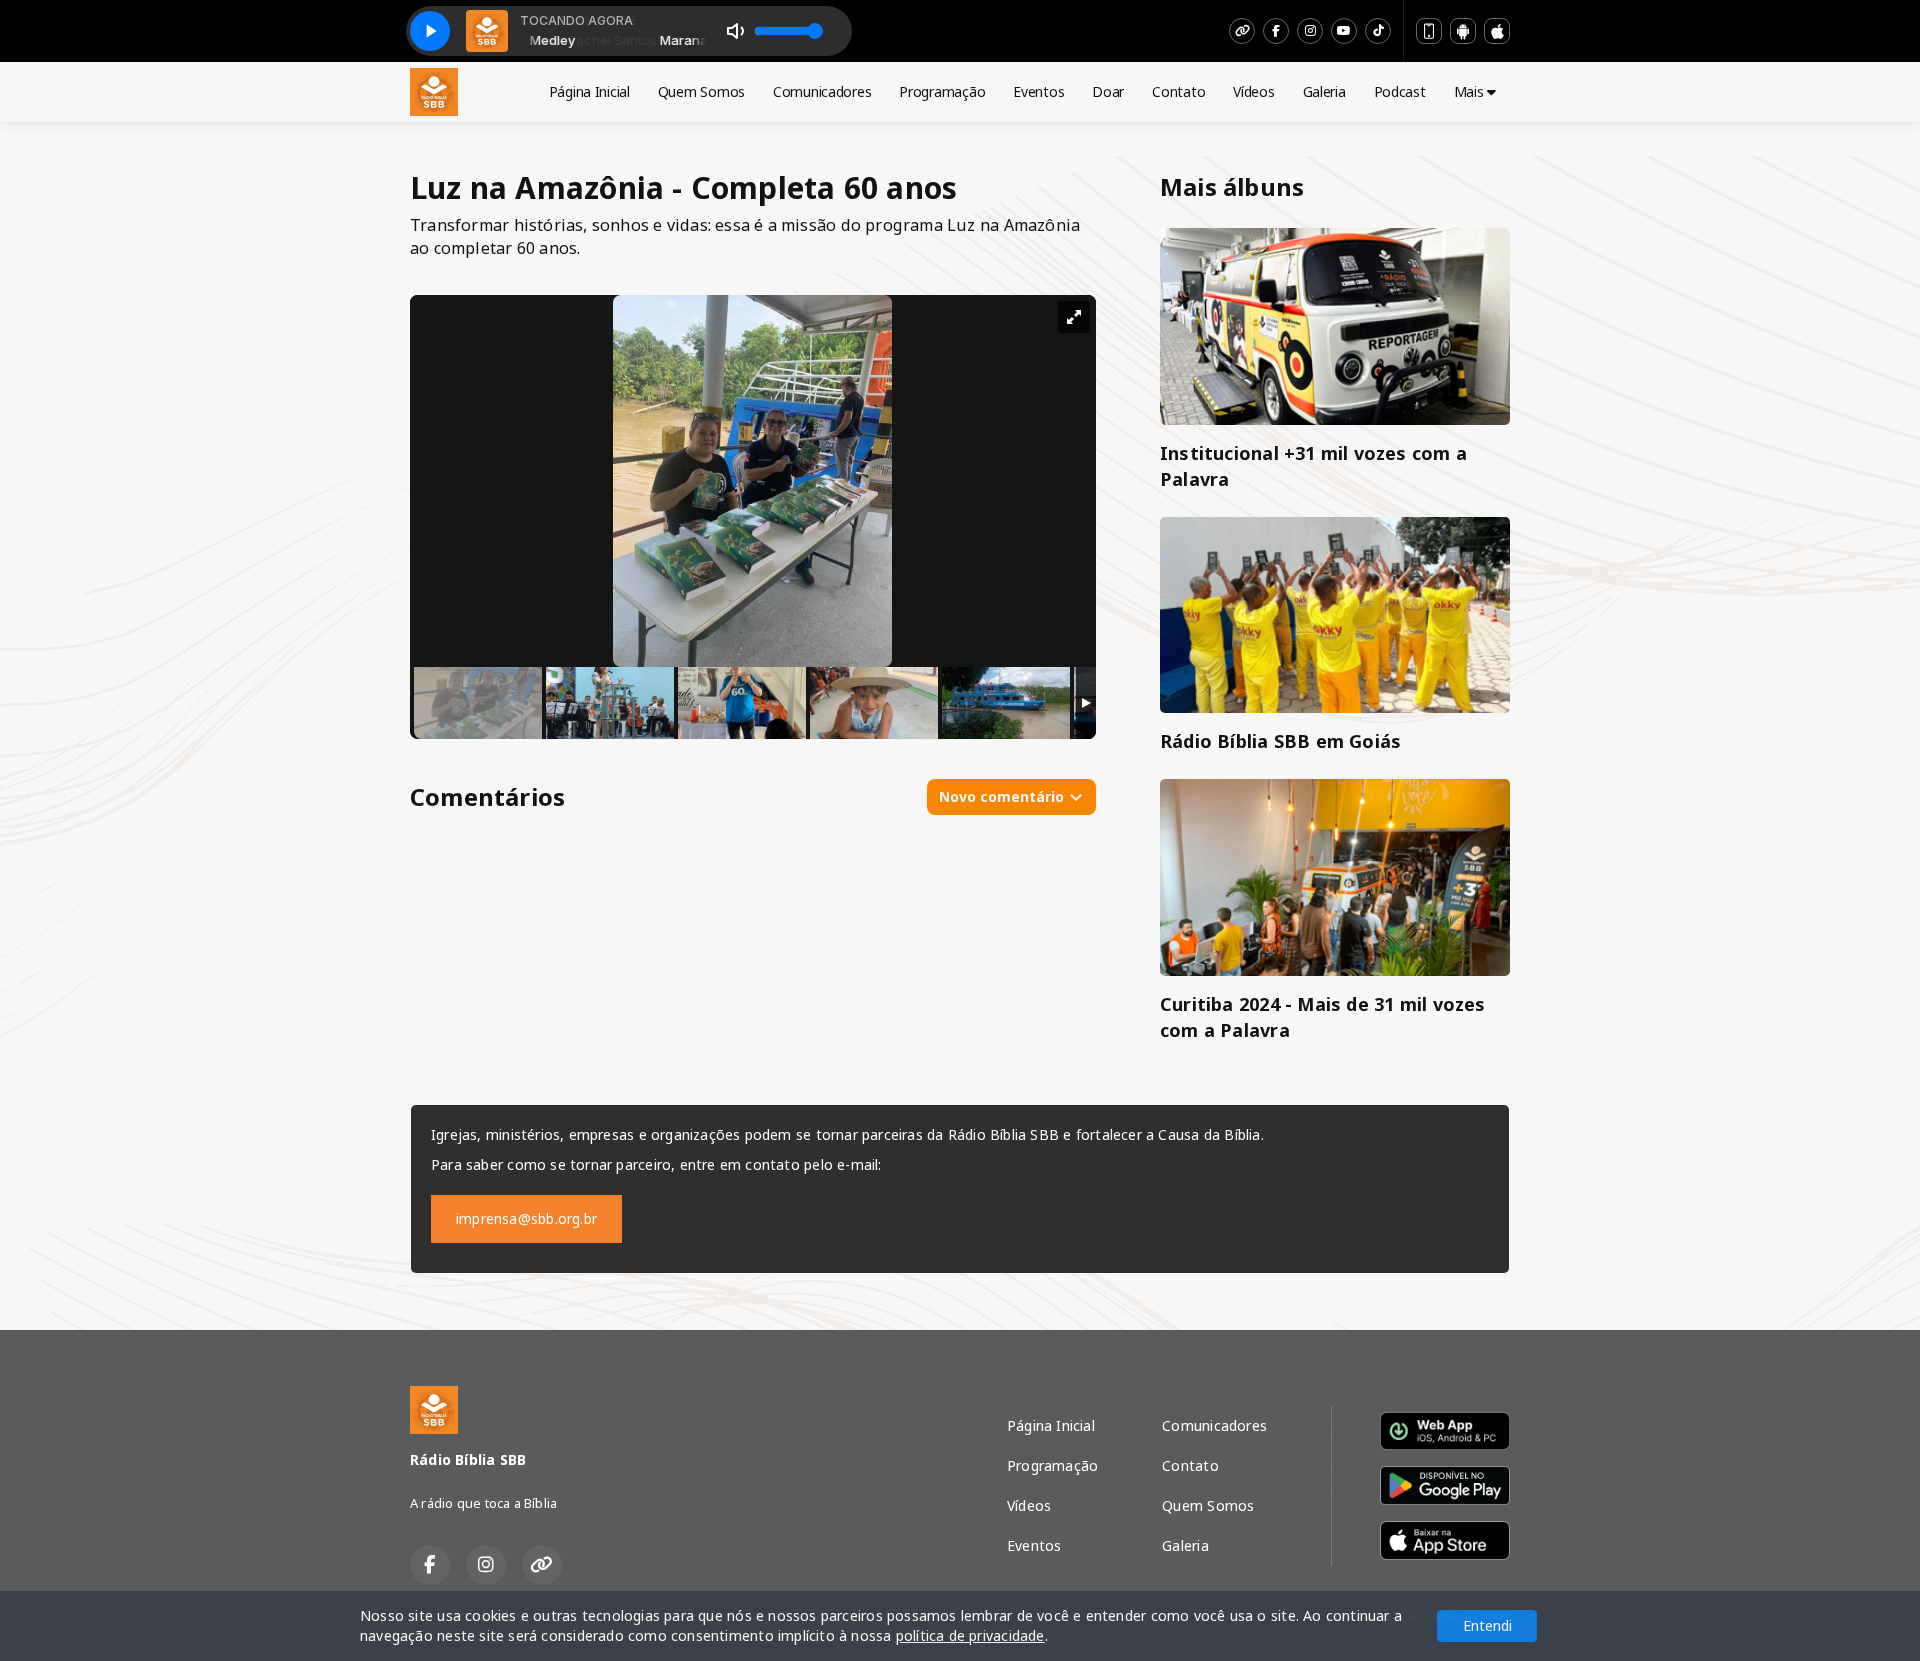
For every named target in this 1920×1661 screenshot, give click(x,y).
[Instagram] (1310, 31)
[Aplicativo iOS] (1497, 31)
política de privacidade (970, 1635)
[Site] (1242, 31)
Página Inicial (589, 91)
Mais (1471, 91)
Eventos (1038, 91)
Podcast (1400, 91)
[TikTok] (1378, 31)
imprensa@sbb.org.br (526, 1218)
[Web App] (1429, 31)
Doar (1108, 91)
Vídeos (1253, 91)
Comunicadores (822, 91)
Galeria (1324, 91)
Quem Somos (701, 91)
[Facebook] (1276, 31)
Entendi (1487, 1625)
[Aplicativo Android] (1463, 31)
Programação (942, 91)
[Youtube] (1344, 31)
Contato (1178, 91)
